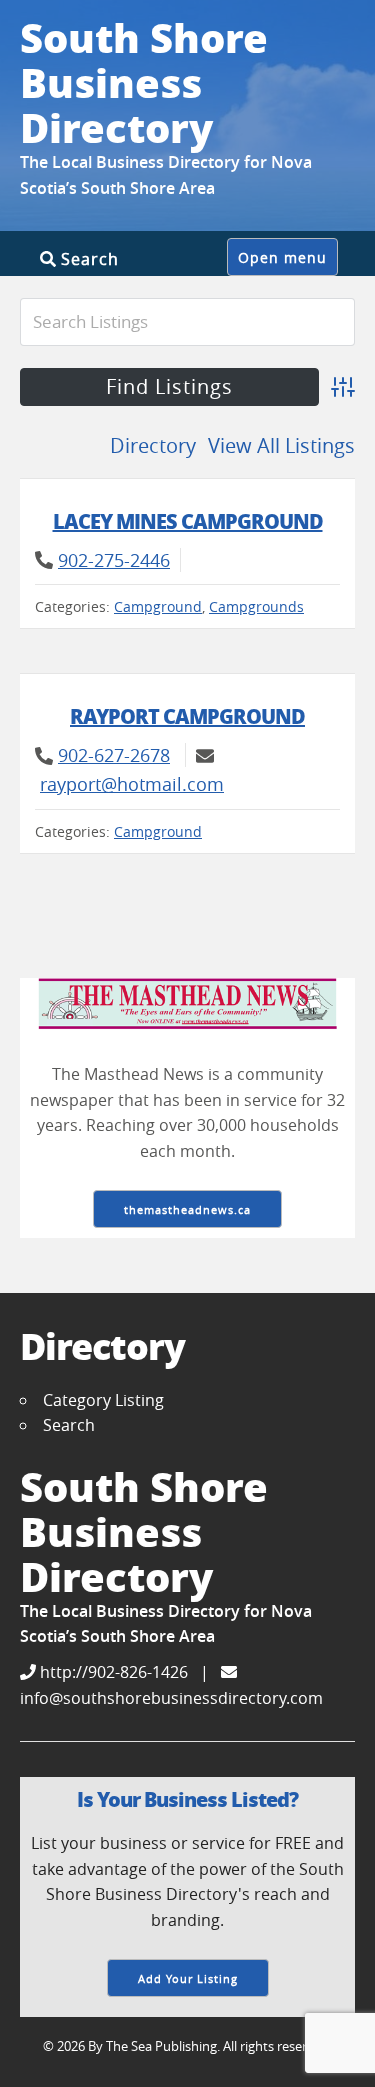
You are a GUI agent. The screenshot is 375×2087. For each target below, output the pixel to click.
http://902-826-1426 (112, 1672)
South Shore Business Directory (144, 82)
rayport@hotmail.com (132, 784)
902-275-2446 (114, 560)
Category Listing (103, 1400)
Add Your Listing (188, 1978)
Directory (153, 445)
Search (87, 258)
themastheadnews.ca (187, 1209)
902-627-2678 (114, 755)
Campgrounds (256, 606)
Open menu (282, 258)
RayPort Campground (187, 716)
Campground (158, 606)
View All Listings (281, 445)
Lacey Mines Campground (188, 521)
